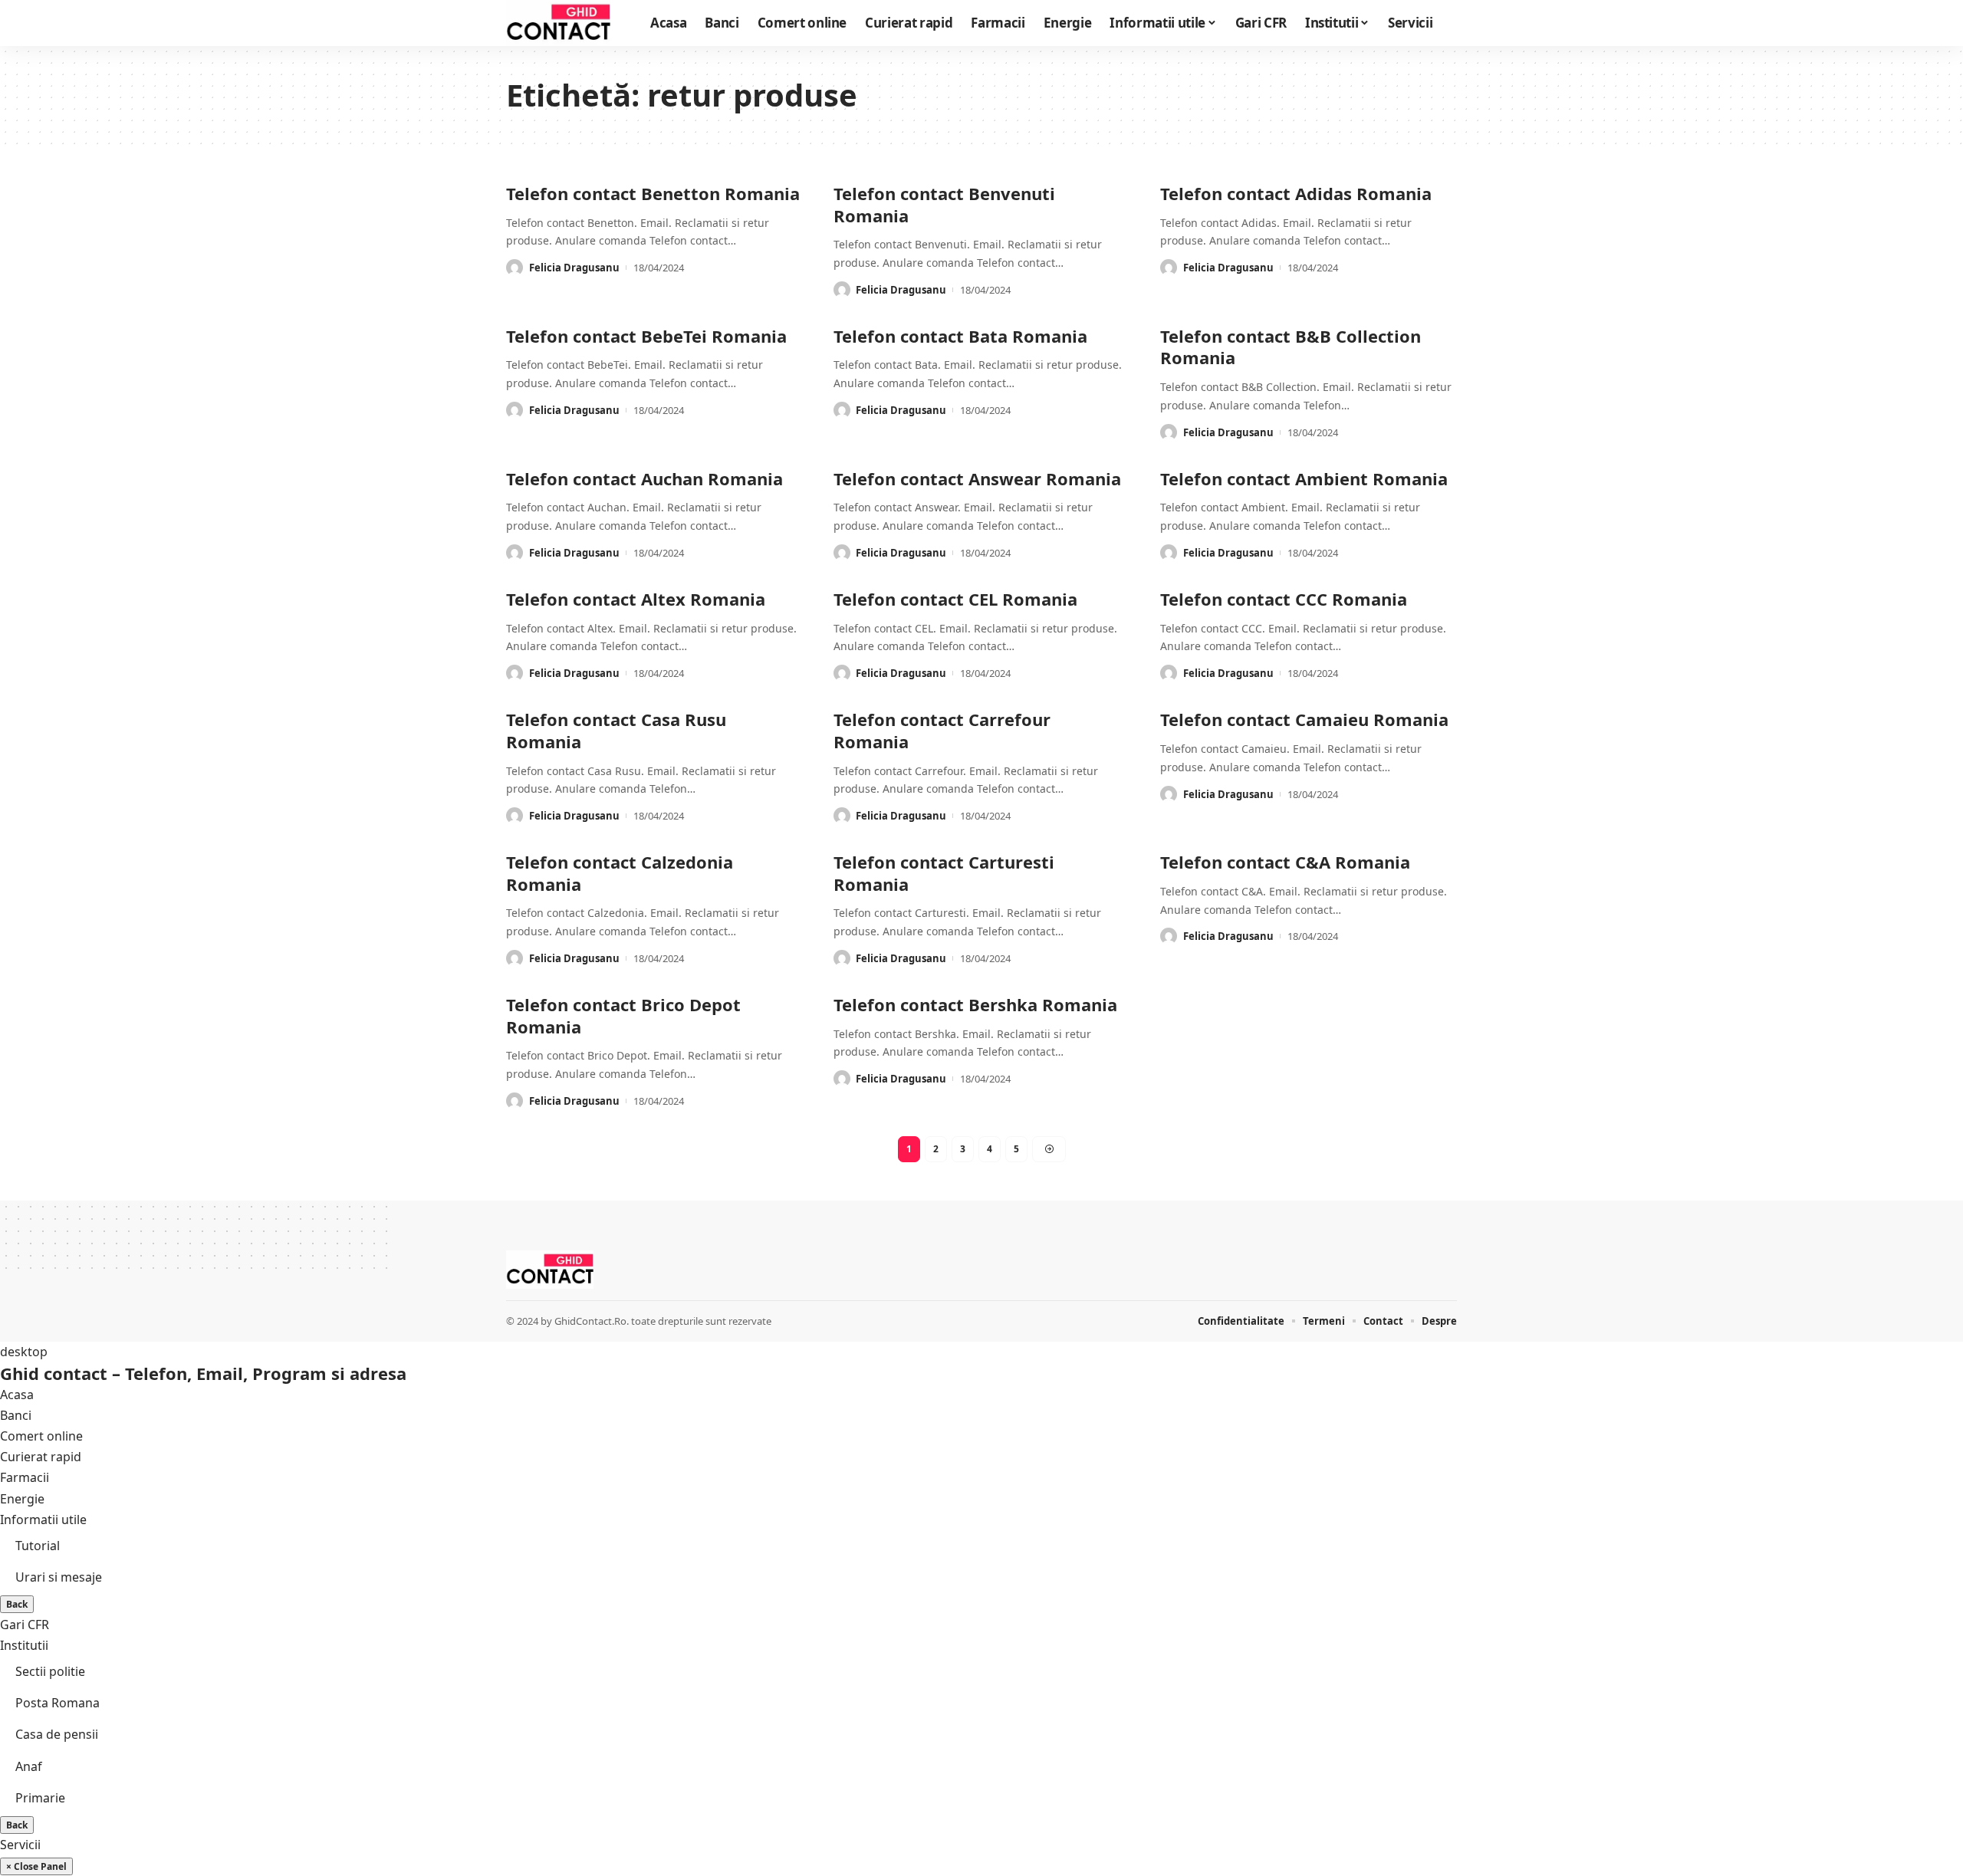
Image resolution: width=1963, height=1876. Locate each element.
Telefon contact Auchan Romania (644, 478)
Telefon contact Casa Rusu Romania (616, 730)
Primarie (40, 1798)
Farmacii (25, 1477)
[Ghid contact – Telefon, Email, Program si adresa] (550, 1270)
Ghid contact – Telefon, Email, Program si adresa (203, 1373)
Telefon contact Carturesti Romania (944, 873)
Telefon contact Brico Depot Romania (623, 1015)
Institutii (24, 1645)
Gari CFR (25, 1625)
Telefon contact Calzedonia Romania (620, 873)
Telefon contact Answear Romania (977, 478)
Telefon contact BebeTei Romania (646, 336)
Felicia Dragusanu (574, 268)
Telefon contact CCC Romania (1284, 599)
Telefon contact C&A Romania (1285, 862)
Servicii (20, 1845)
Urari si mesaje (59, 1577)
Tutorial (38, 1546)
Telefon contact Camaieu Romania (1304, 719)
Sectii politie (50, 1671)
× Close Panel (36, 1866)
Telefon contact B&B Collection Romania (1291, 347)
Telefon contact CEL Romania (955, 599)
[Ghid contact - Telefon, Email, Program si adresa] (558, 23)
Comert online (41, 1436)
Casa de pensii (57, 1734)
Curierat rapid (41, 1457)
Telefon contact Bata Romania (960, 336)
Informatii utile (43, 1520)
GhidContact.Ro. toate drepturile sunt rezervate (663, 1321)
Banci (16, 1415)
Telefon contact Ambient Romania (1304, 478)
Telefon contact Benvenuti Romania (944, 204)
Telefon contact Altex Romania (636, 599)
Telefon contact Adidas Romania (1296, 193)
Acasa (17, 1395)
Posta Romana (58, 1703)
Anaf (29, 1766)
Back (17, 1604)
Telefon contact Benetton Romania (653, 193)
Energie (22, 1499)
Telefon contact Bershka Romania (975, 1004)
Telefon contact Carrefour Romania (942, 730)
